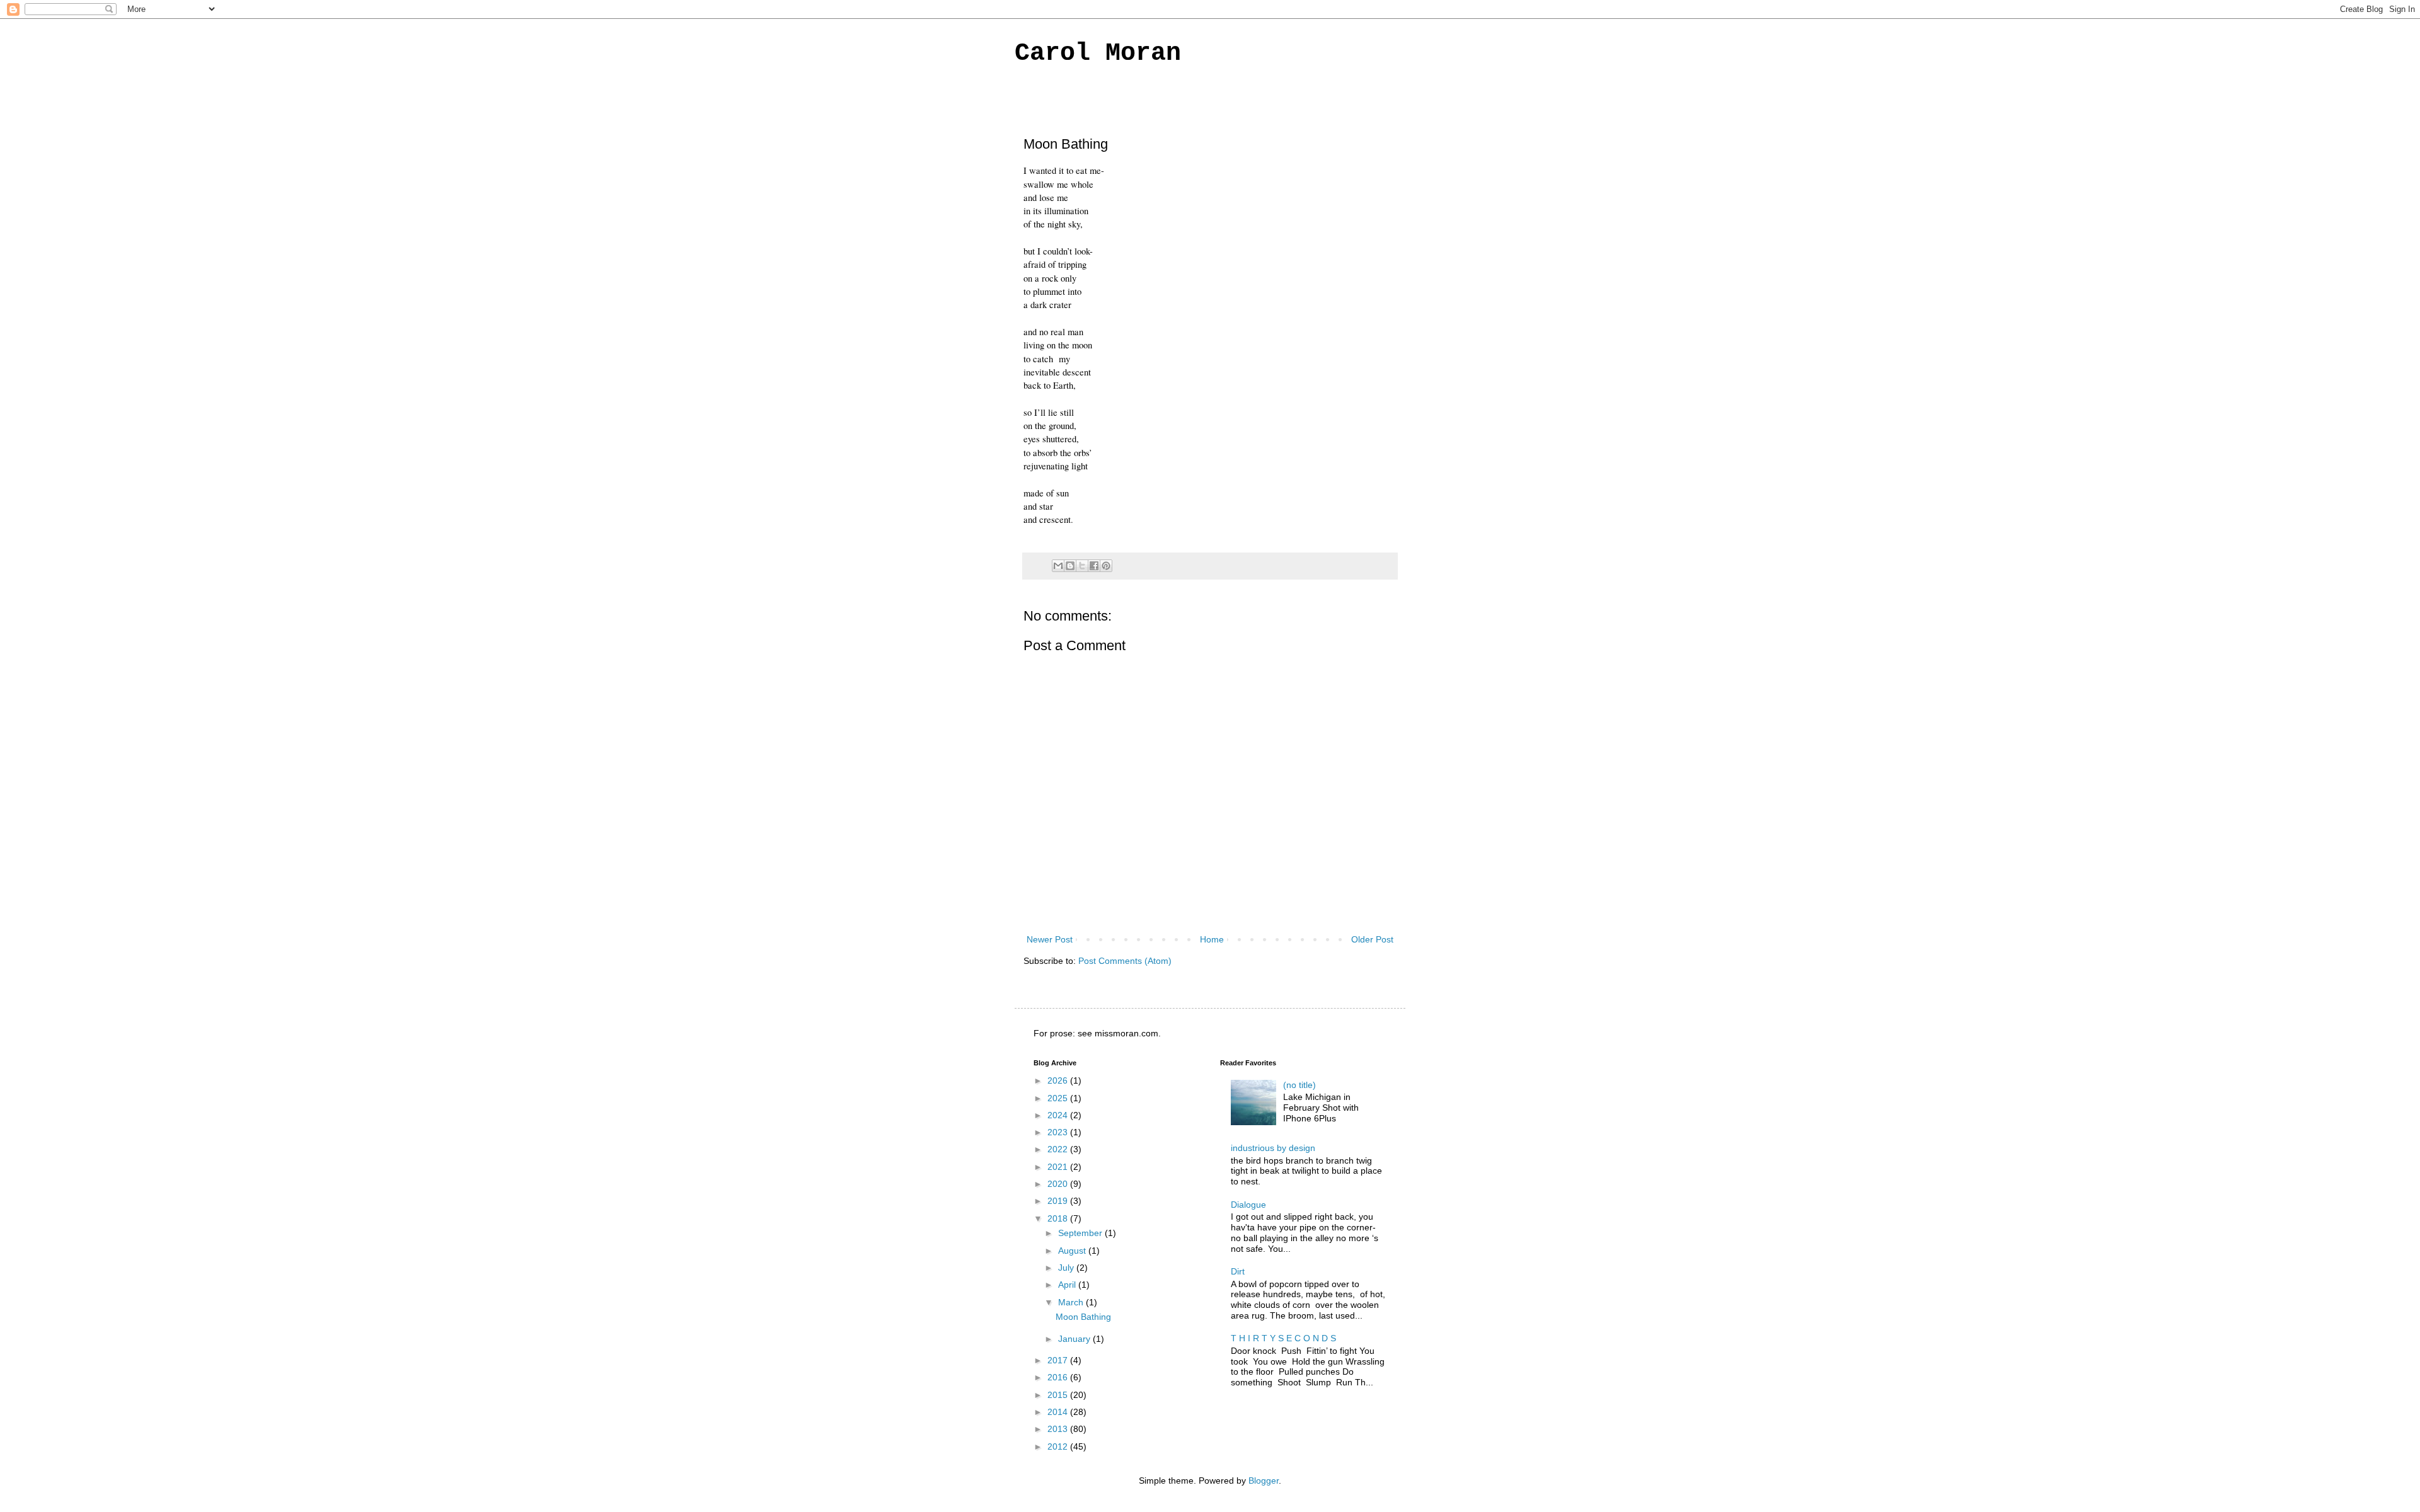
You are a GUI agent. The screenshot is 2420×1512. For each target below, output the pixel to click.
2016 (1059, 1377)
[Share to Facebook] (1094, 566)
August (1073, 1251)
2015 (1059, 1395)
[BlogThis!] (1070, 566)
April (1068, 1285)
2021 (1059, 1167)
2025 (1059, 1098)
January (1075, 1339)
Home (1212, 939)
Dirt (1238, 1271)
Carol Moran (1098, 53)
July (1067, 1268)
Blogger (1264, 1480)
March (1072, 1302)
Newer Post (1050, 939)
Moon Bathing (1083, 1317)
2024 (1059, 1115)
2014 (1059, 1412)
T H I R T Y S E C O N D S (1283, 1338)
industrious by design (1273, 1148)
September (1081, 1233)
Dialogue (1248, 1205)
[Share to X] (1082, 566)
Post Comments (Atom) (1125, 961)
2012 (1059, 1446)
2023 (1059, 1132)
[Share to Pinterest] (1106, 566)
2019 (1059, 1201)
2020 (1059, 1184)
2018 (1059, 1218)
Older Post (1372, 939)
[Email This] (1058, 566)
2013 (1059, 1429)
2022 (1059, 1149)
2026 (1059, 1080)
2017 (1059, 1360)
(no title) (1299, 1085)
